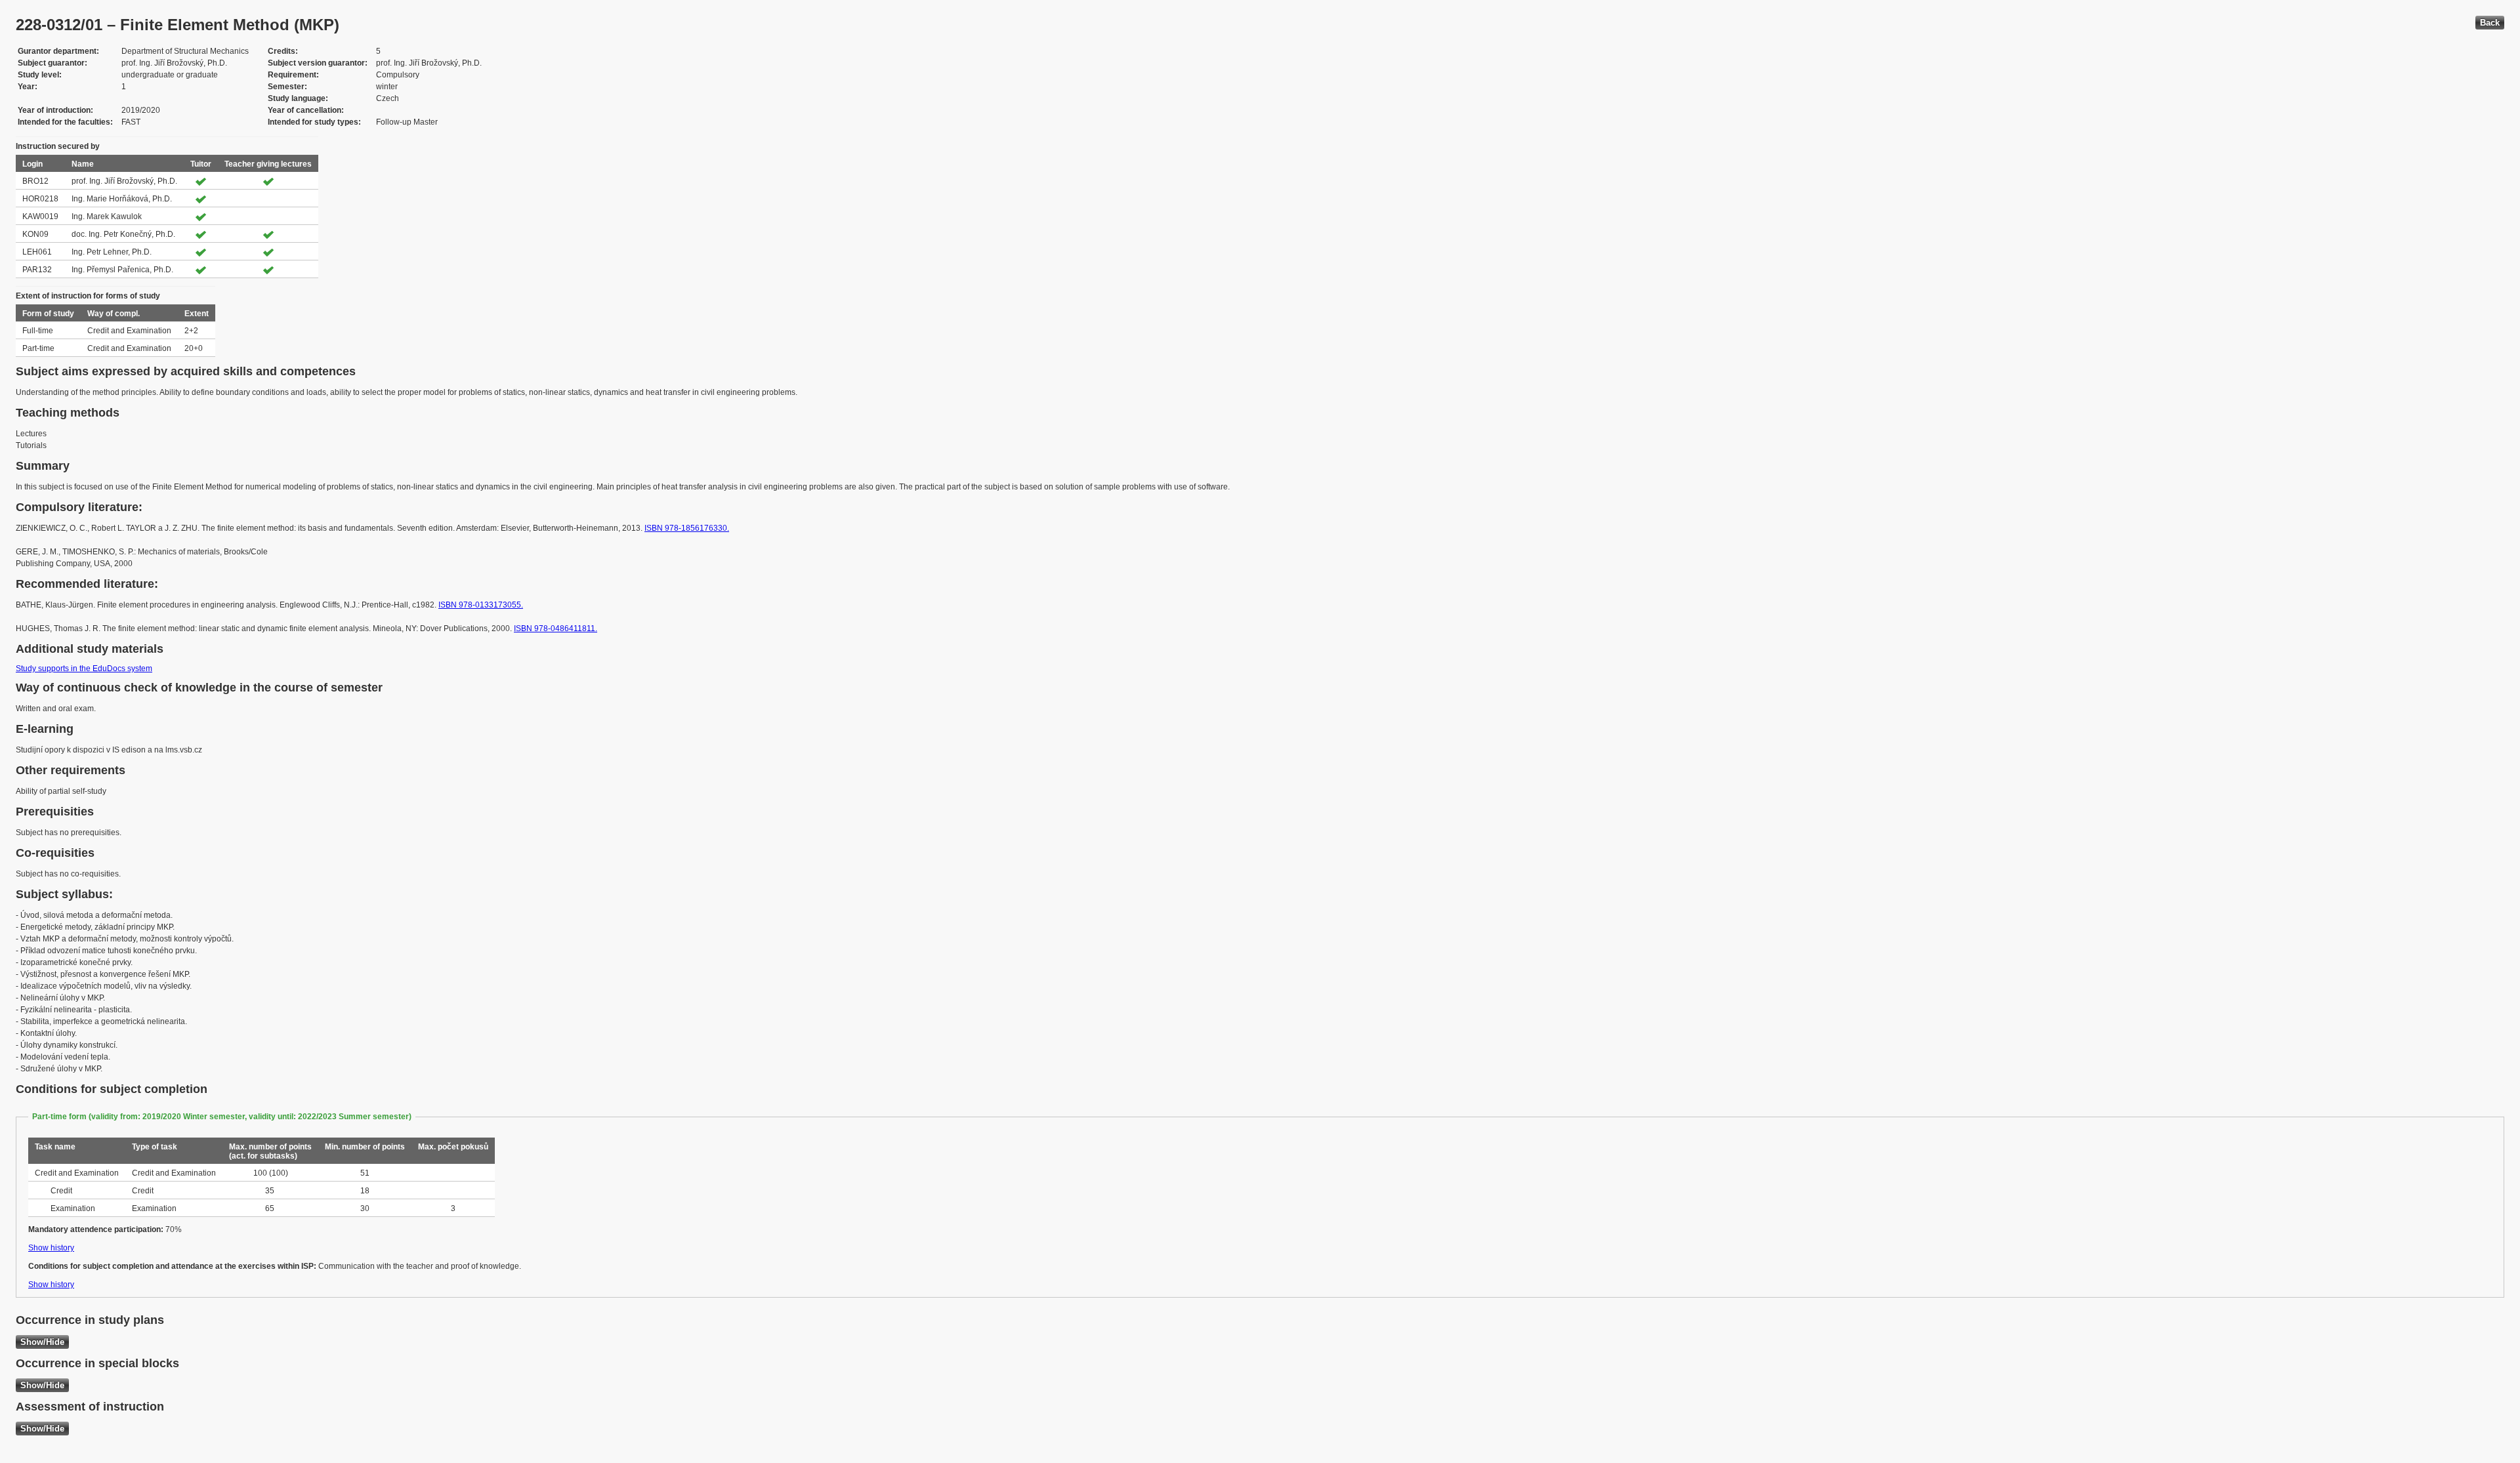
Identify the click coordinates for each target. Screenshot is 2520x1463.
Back (2490, 23)
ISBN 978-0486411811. (556, 628)
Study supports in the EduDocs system (84, 669)
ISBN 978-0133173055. (481, 605)
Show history (51, 1248)
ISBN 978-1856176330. (687, 528)
